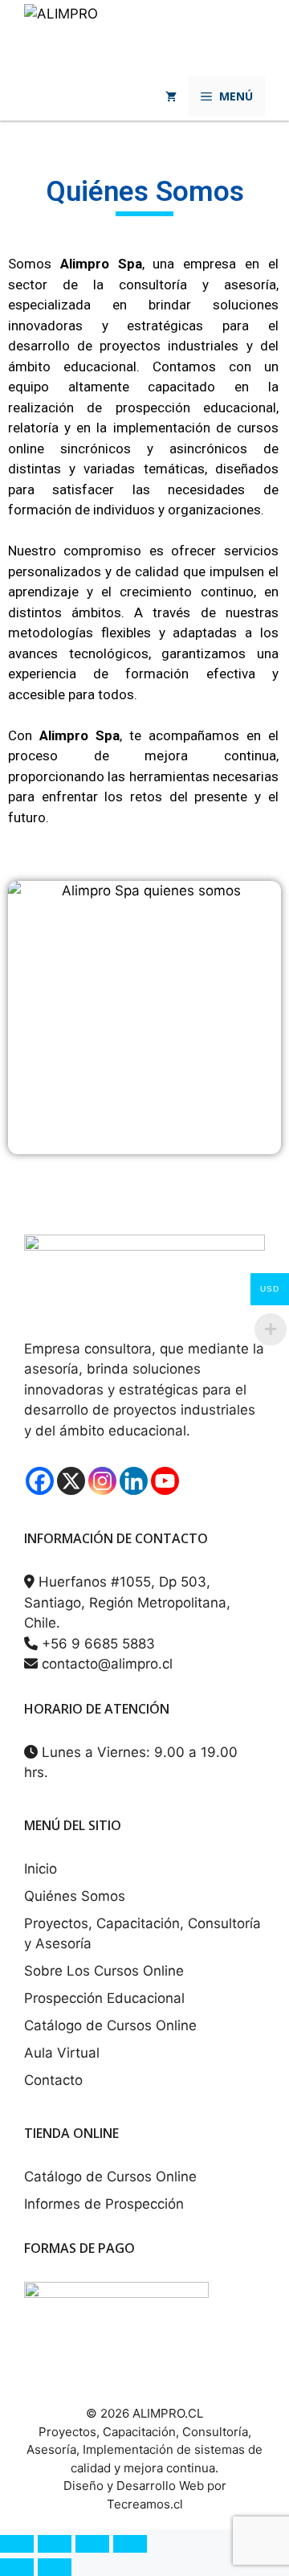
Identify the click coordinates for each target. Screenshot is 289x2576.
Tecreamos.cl (145, 2504)
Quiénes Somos (75, 1896)
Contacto (53, 2080)
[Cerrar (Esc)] (130, 2544)
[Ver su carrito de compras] (171, 96)
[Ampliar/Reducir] (17, 2544)
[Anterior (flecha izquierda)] (17, 2567)
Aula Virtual (62, 2053)
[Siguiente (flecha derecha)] (55, 2567)
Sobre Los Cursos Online (104, 1971)
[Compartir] (92, 2544)
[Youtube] (165, 1481)
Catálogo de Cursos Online (110, 2025)
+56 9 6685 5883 (96, 1644)
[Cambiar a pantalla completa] (55, 2544)
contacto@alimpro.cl (105, 1664)
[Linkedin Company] (134, 1481)
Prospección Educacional (104, 1998)
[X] (71, 1481)
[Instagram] (102, 1481)
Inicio (41, 1869)
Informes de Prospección (104, 2204)
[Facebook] (40, 1481)
